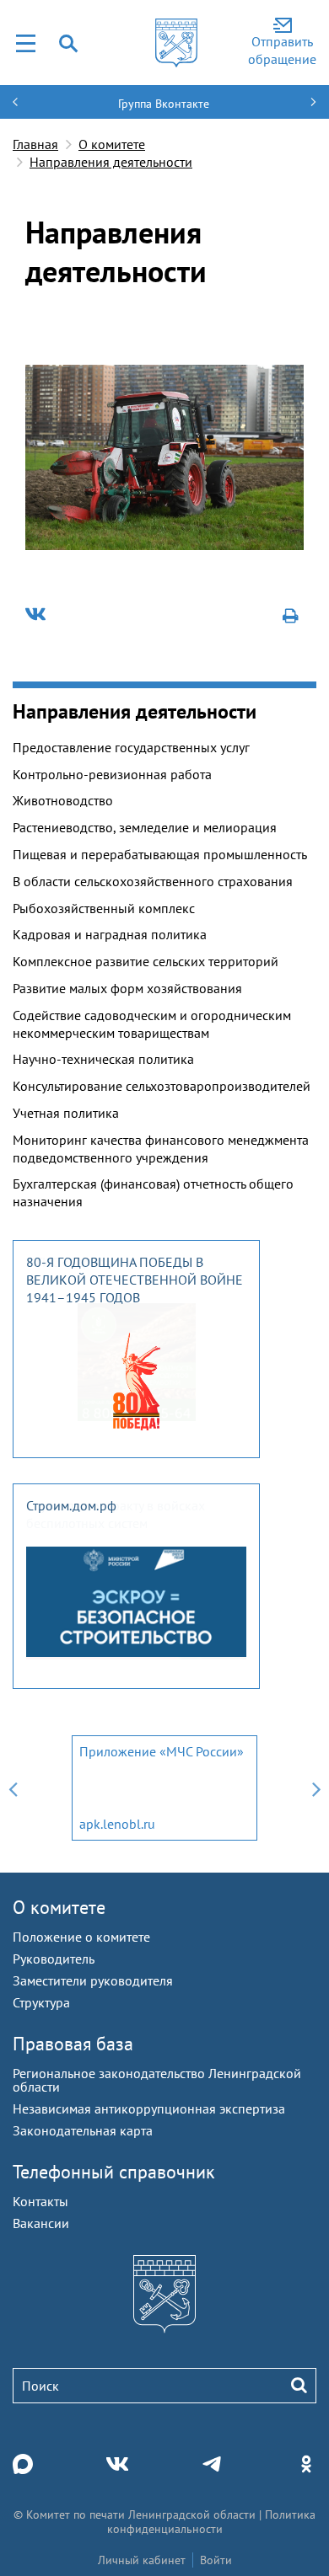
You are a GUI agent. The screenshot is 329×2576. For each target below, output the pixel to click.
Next (316, 1788)
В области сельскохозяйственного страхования (153, 881)
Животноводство (63, 800)
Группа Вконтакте (164, 104)
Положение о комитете (81, 1937)
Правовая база (73, 2044)
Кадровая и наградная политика (110, 934)
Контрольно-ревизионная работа (112, 774)
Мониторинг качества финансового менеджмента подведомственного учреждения (161, 1149)
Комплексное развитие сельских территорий (146, 961)
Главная (35, 144)
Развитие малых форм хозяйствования (127, 988)
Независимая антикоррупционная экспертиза (149, 2108)
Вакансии (41, 2223)
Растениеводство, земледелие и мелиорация (145, 827)
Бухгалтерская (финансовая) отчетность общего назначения (153, 1192)
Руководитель (54, 1959)
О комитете (112, 144)
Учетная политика (66, 1113)
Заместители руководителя (93, 1980)
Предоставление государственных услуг (131, 747)
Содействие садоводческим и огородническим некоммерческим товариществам (152, 1024)
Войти (216, 2560)
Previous (13, 1788)
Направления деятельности (111, 162)
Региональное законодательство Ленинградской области (157, 2080)
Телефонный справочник (114, 2172)
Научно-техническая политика (103, 1059)
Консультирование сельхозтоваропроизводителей (162, 1086)
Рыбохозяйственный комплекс (104, 908)
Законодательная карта (83, 2130)
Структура (41, 2002)
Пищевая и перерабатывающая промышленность (160, 854)
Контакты (40, 2201)
